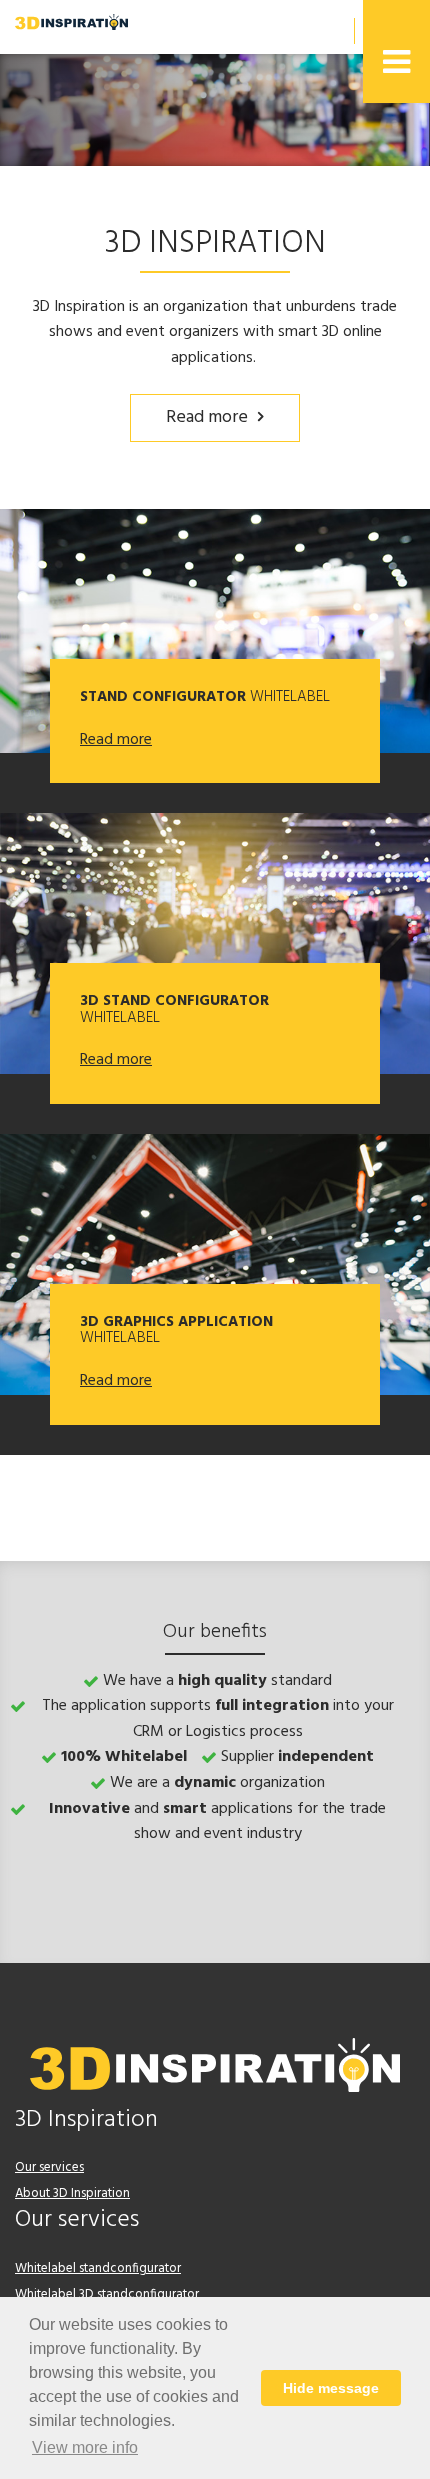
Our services (49, 2167)
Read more (207, 417)
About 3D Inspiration (72, 2193)
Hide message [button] (331, 2388)
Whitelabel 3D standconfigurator (107, 2294)
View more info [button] (85, 2447)
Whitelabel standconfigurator (98, 2268)
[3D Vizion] (71, 22)
